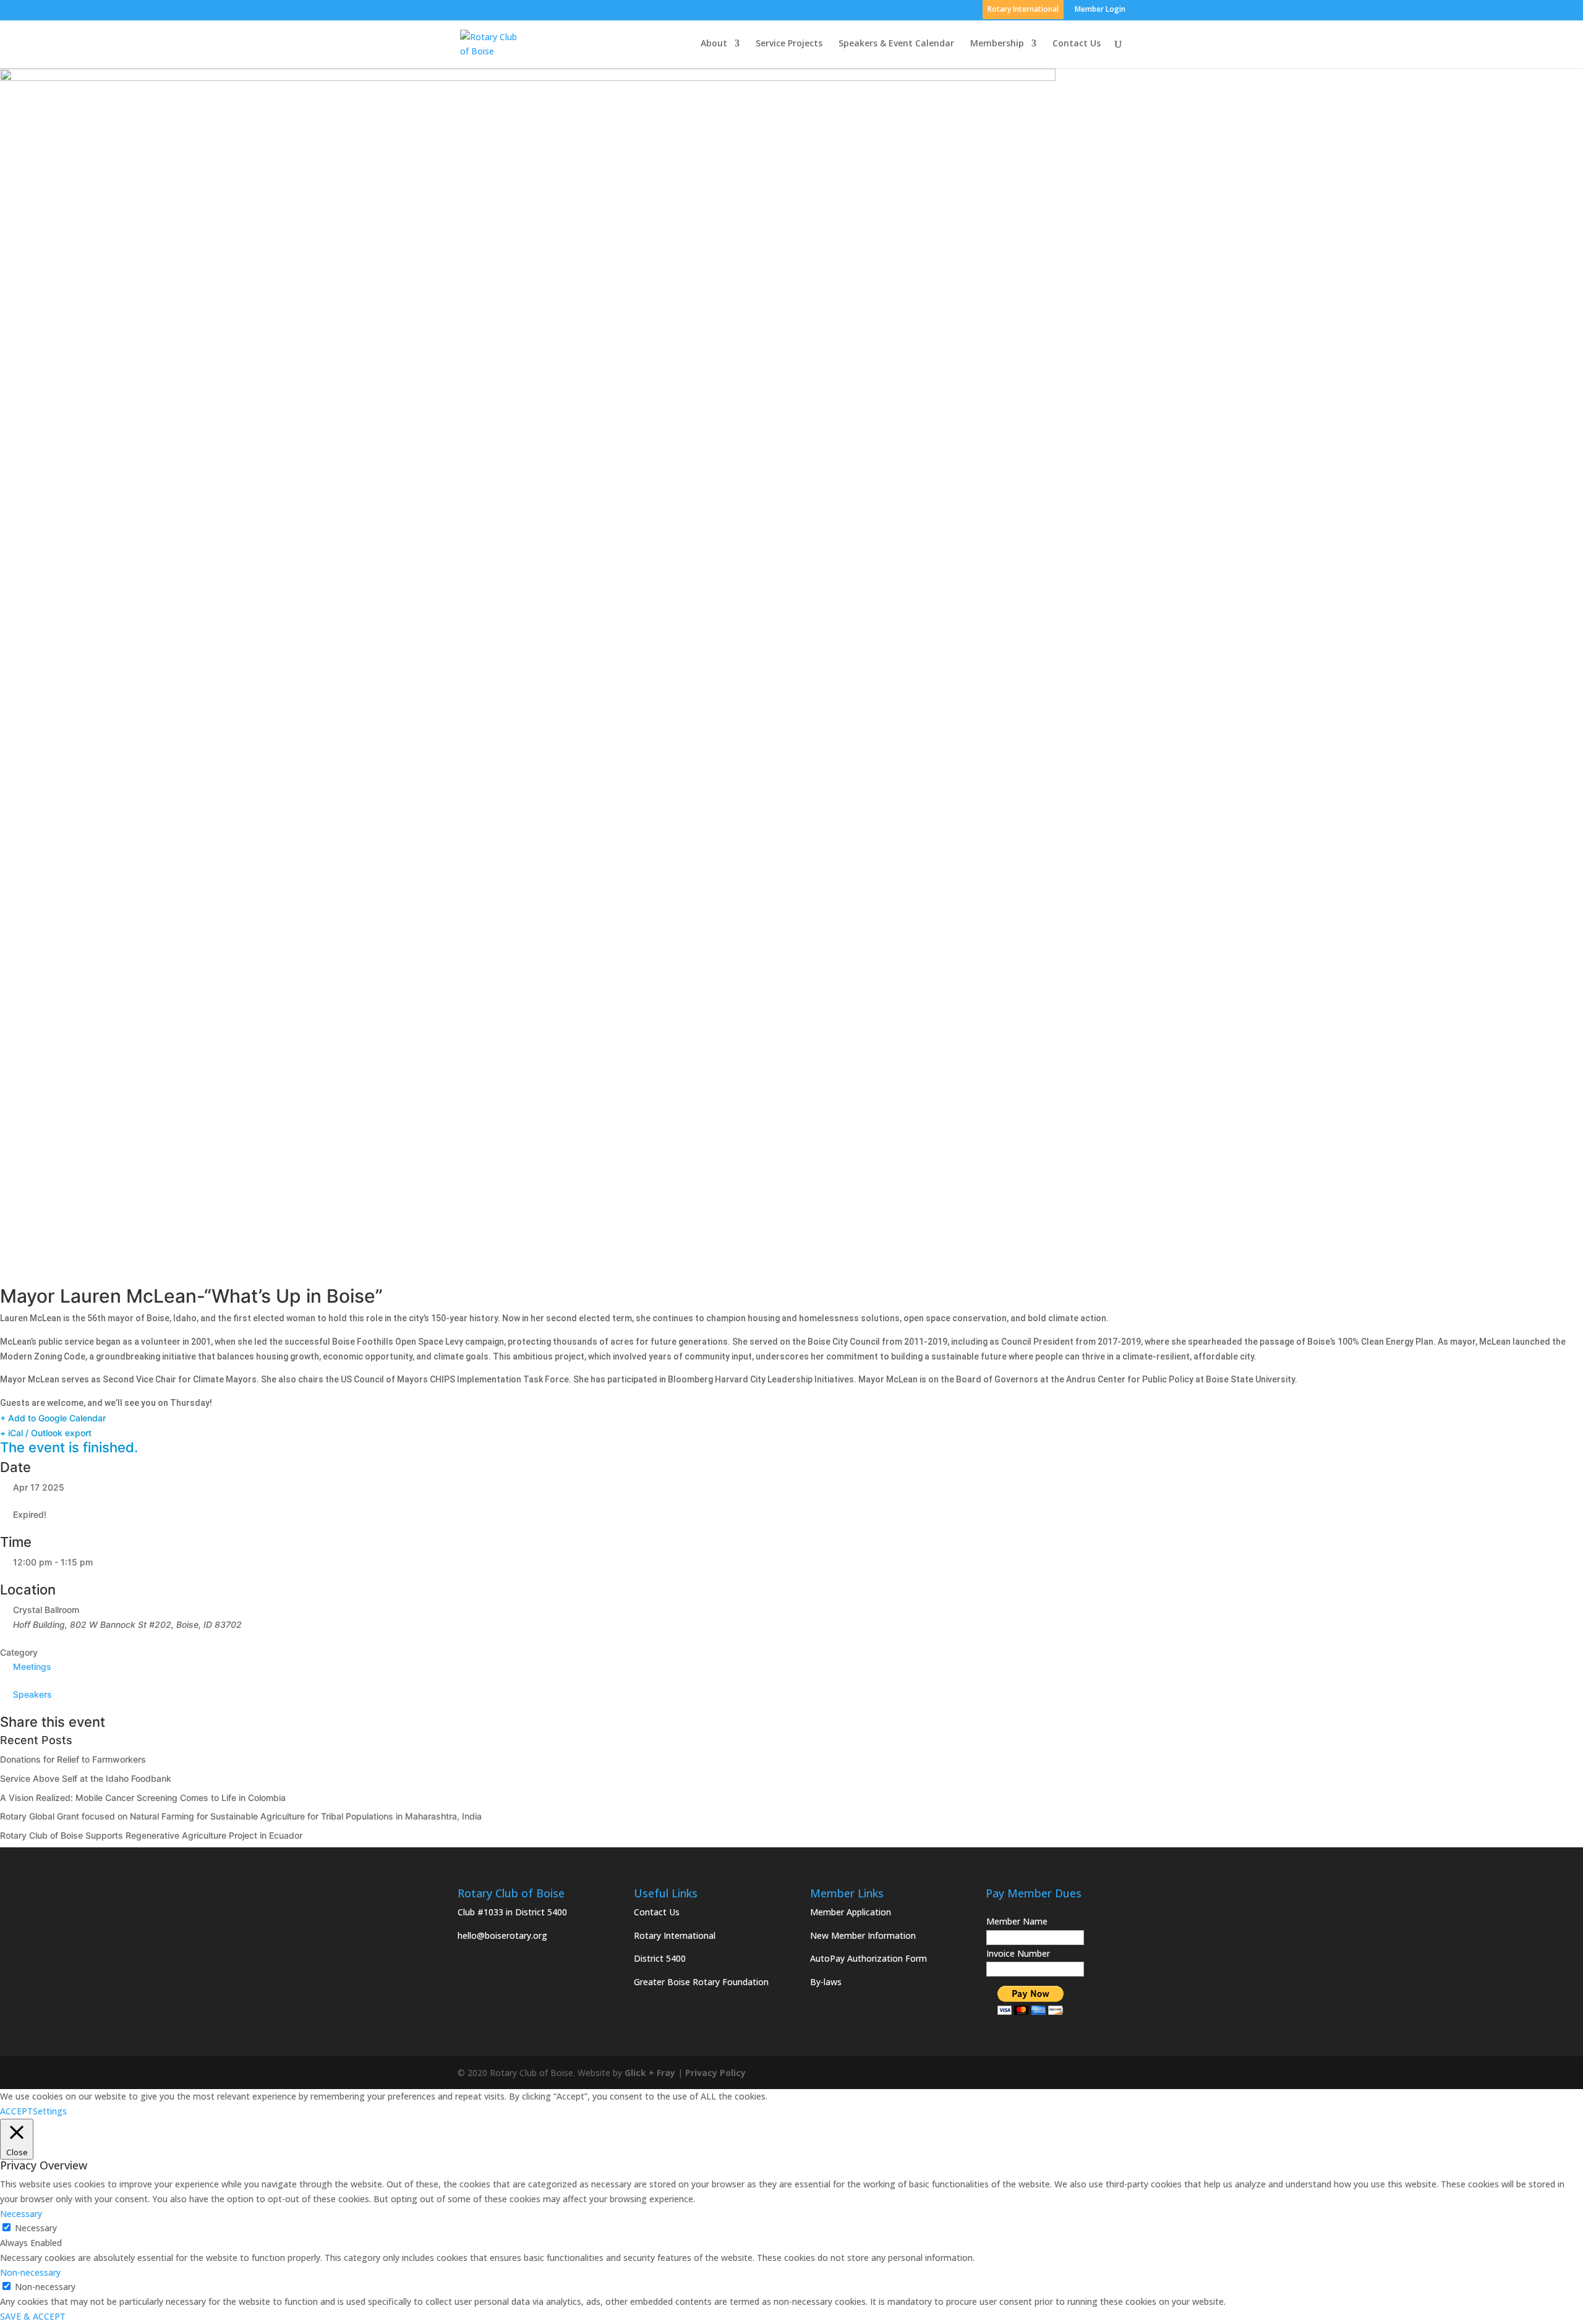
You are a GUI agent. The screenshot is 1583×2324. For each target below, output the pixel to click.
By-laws (826, 1982)
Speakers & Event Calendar (896, 44)
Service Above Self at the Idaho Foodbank (86, 1778)
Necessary (36, 2228)
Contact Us (1077, 44)
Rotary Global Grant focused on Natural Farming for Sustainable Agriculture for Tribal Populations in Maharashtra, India (241, 1816)
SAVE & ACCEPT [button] (33, 2316)
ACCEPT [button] (16, 2111)
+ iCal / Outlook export (46, 1433)
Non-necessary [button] (30, 2272)
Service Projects (789, 44)
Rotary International (675, 1935)
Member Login (1100, 10)
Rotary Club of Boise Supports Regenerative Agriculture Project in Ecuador (151, 1835)
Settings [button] (50, 2111)
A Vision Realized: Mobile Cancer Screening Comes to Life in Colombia (143, 1798)
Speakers (32, 1694)
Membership (997, 44)
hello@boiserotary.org (502, 1935)
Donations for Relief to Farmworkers (73, 1759)
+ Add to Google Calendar (53, 1418)
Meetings (32, 1666)
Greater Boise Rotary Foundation (701, 1982)
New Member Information (863, 1935)
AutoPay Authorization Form (868, 1958)
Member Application (851, 1912)
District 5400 (660, 1958)
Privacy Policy (715, 2073)
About (714, 44)
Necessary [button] (21, 2214)
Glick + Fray (650, 2073)
